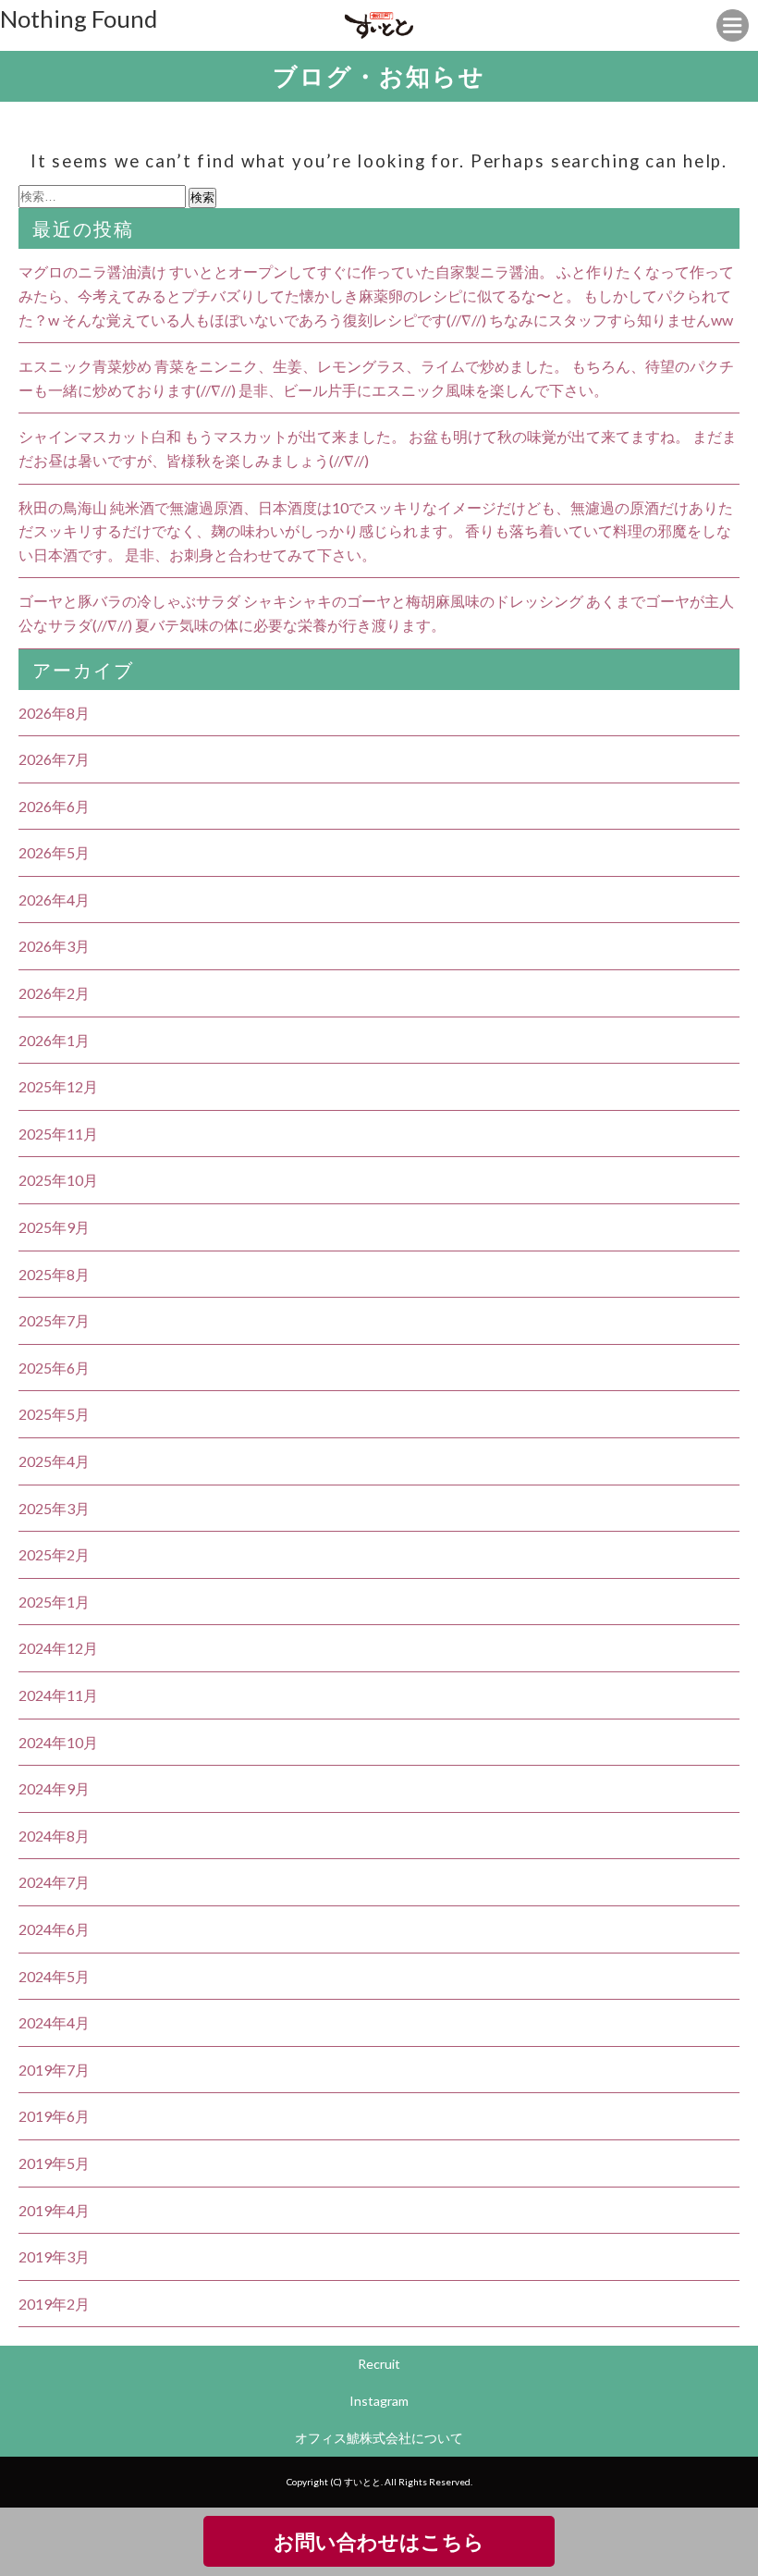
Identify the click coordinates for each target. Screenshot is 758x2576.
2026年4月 (54, 900)
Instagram (379, 2401)
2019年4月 (54, 2210)
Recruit (379, 2364)
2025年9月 (54, 1227)
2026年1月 (54, 1040)
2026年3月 (54, 946)
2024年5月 (54, 1976)
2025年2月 (54, 1554)
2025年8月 (54, 1274)
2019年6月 (54, 2116)
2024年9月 (54, 1788)
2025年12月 (58, 1086)
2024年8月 (54, 1836)
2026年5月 (54, 852)
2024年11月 (58, 1695)
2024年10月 (58, 1742)
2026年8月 (54, 713)
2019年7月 (54, 2070)
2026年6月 (54, 806)
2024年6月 (54, 1929)
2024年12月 (58, 1648)
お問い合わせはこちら (379, 2541)
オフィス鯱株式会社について (379, 2438)
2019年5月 (54, 2163)
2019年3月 (54, 2256)
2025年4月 (54, 1461)
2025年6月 (54, 1368)
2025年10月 (58, 1180)
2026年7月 (54, 759)
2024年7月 (54, 1882)
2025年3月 (54, 1508)
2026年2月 (54, 993)
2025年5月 (54, 1414)
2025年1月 (54, 1602)
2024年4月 (54, 2022)
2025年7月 (54, 1320)
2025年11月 (58, 1134)
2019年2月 (54, 2304)
